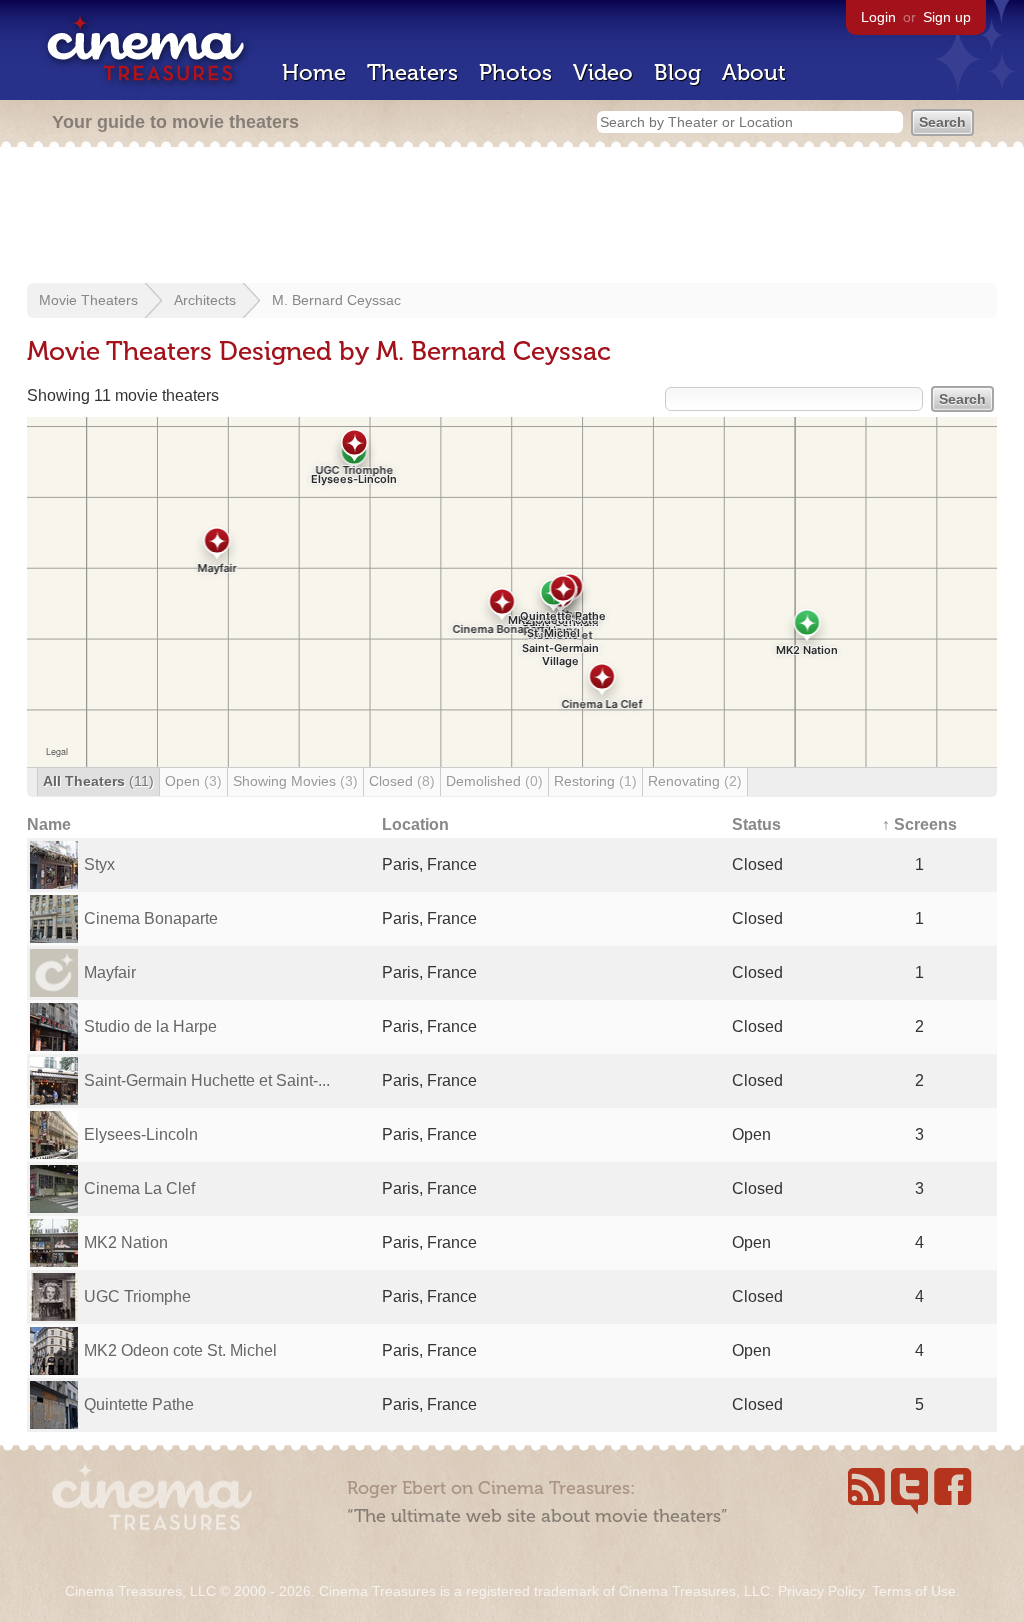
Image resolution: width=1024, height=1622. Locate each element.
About (754, 72)
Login (878, 17)
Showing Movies (295, 781)
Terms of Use (914, 1591)
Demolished (494, 781)
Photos (515, 72)
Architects (205, 300)
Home (314, 72)
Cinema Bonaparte (151, 918)
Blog (677, 72)
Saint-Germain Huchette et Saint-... (207, 1080)
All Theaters (98, 781)
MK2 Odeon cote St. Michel (180, 1350)
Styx (99, 864)
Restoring (595, 781)
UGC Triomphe (137, 1296)
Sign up (947, 17)
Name (49, 824)
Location (415, 824)
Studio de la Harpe (150, 1026)
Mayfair (110, 972)
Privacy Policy (821, 1591)
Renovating (695, 781)
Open (193, 781)
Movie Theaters (88, 300)
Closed (402, 781)
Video (603, 72)
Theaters (412, 72)
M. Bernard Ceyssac (336, 300)
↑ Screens (919, 824)
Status (756, 824)
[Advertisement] (512, 217)
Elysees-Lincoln (141, 1134)
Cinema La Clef (139, 1188)
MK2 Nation (126, 1242)
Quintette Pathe (139, 1404)
